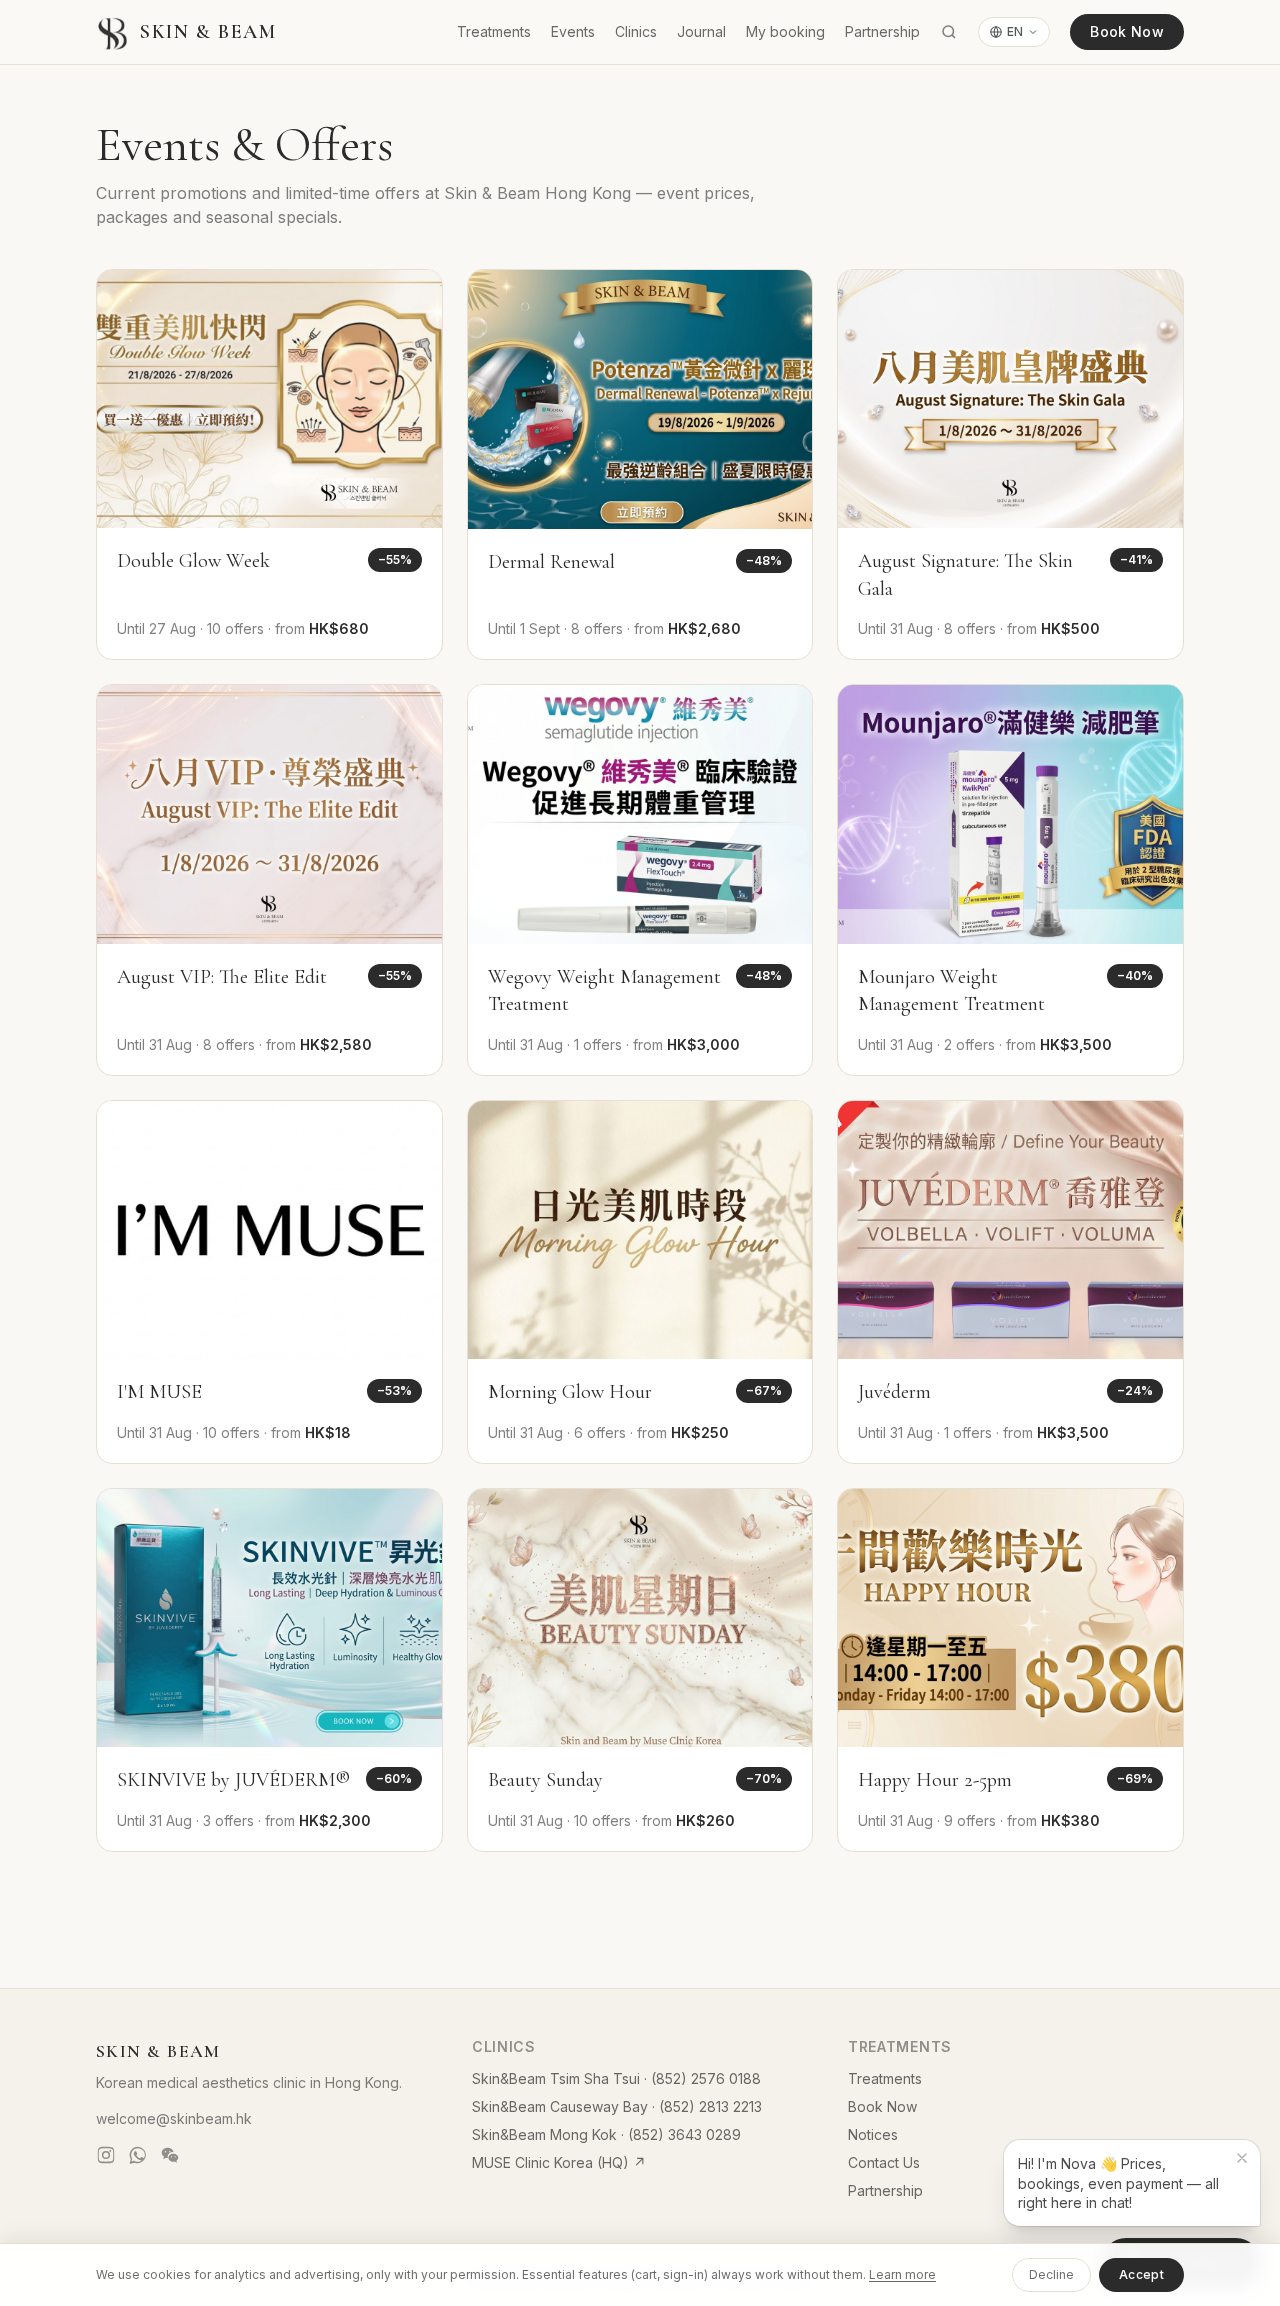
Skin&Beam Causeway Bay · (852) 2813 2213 (617, 2106)
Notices (873, 2134)
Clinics (636, 31)
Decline (1051, 2274)
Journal (701, 31)
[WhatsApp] (138, 2155)
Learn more (902, 2274)
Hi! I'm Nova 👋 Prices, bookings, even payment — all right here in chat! (1118, 2183)
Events (573, 31)
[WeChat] (170, 2155)
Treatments (494, 31)
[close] (1242, 2158)
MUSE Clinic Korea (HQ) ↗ (559, 2162)
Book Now (1127, 31)
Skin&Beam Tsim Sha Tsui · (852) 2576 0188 (616, 2078)
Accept (1141, 2274)
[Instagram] (106, 2155)
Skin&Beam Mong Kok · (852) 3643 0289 (606, 2134)
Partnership (882, 31)
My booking (785, 31)
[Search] (949, 32)
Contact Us (884, 2162)
